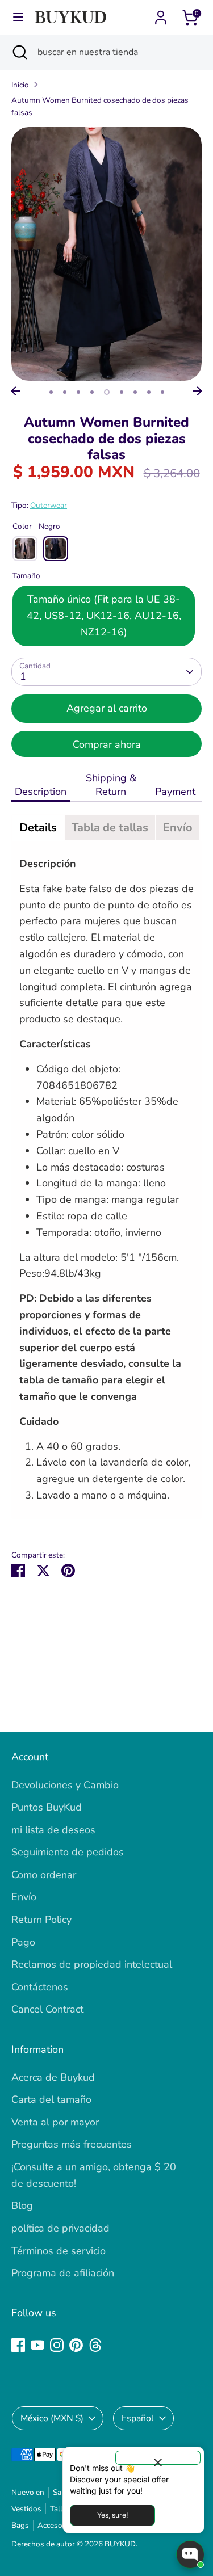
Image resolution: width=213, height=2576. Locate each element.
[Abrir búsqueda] (19, 52)
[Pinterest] (76, 2345)
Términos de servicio (59, 2251)
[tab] (38, 828)
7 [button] (135, 392)
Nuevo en (28, 2492)
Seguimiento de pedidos (68, 1852)
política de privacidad (60, 2228)
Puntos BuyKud (47, 1807)
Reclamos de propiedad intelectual (92, 1964)
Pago (23, 1942)
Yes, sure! (112, 2515)
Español (138, 2418)
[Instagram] (57, 2345)
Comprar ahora (107, 744)
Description (41, 792)
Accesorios (57, 2525)
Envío (24, 1897)
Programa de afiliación (63, 2273)
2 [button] (65, 392)
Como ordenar (44, 1875)
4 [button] (92, 392)
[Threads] (95, 2345)
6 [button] (122, 392)
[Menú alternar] (18, 17)
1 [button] (51, 392)
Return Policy (41, 1920)
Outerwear (49, 505)
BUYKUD (120, 2544)
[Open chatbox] (190, 2554)
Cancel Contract (47, 2009)
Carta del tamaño (51, 2099)
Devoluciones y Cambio (65, 1785)
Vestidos (26, 2509)
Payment (177, 792)
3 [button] (78, 392)
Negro (56, 549)
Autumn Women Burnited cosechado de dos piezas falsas (100, 106)
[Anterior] (15, 391)
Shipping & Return (111, 785)
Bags (20, 2525)
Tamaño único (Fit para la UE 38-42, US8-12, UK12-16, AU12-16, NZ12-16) (104, 616)
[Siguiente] (198, 391)
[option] (106, 254)
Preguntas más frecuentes (72, 2144)
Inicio (20, 85)
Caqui (25, 549)
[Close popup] (158, 2458)
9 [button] (162, 392)
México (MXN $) (52, 2418)
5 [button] (107, 392)
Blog (22, 2205)
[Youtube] (37, 2345)
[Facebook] (18, 2345)
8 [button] (149, 392)
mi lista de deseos (53, 1830)
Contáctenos (40, 1987)
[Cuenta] (161, 14)
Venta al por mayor (55, 2122)
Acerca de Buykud (53, 2077)
